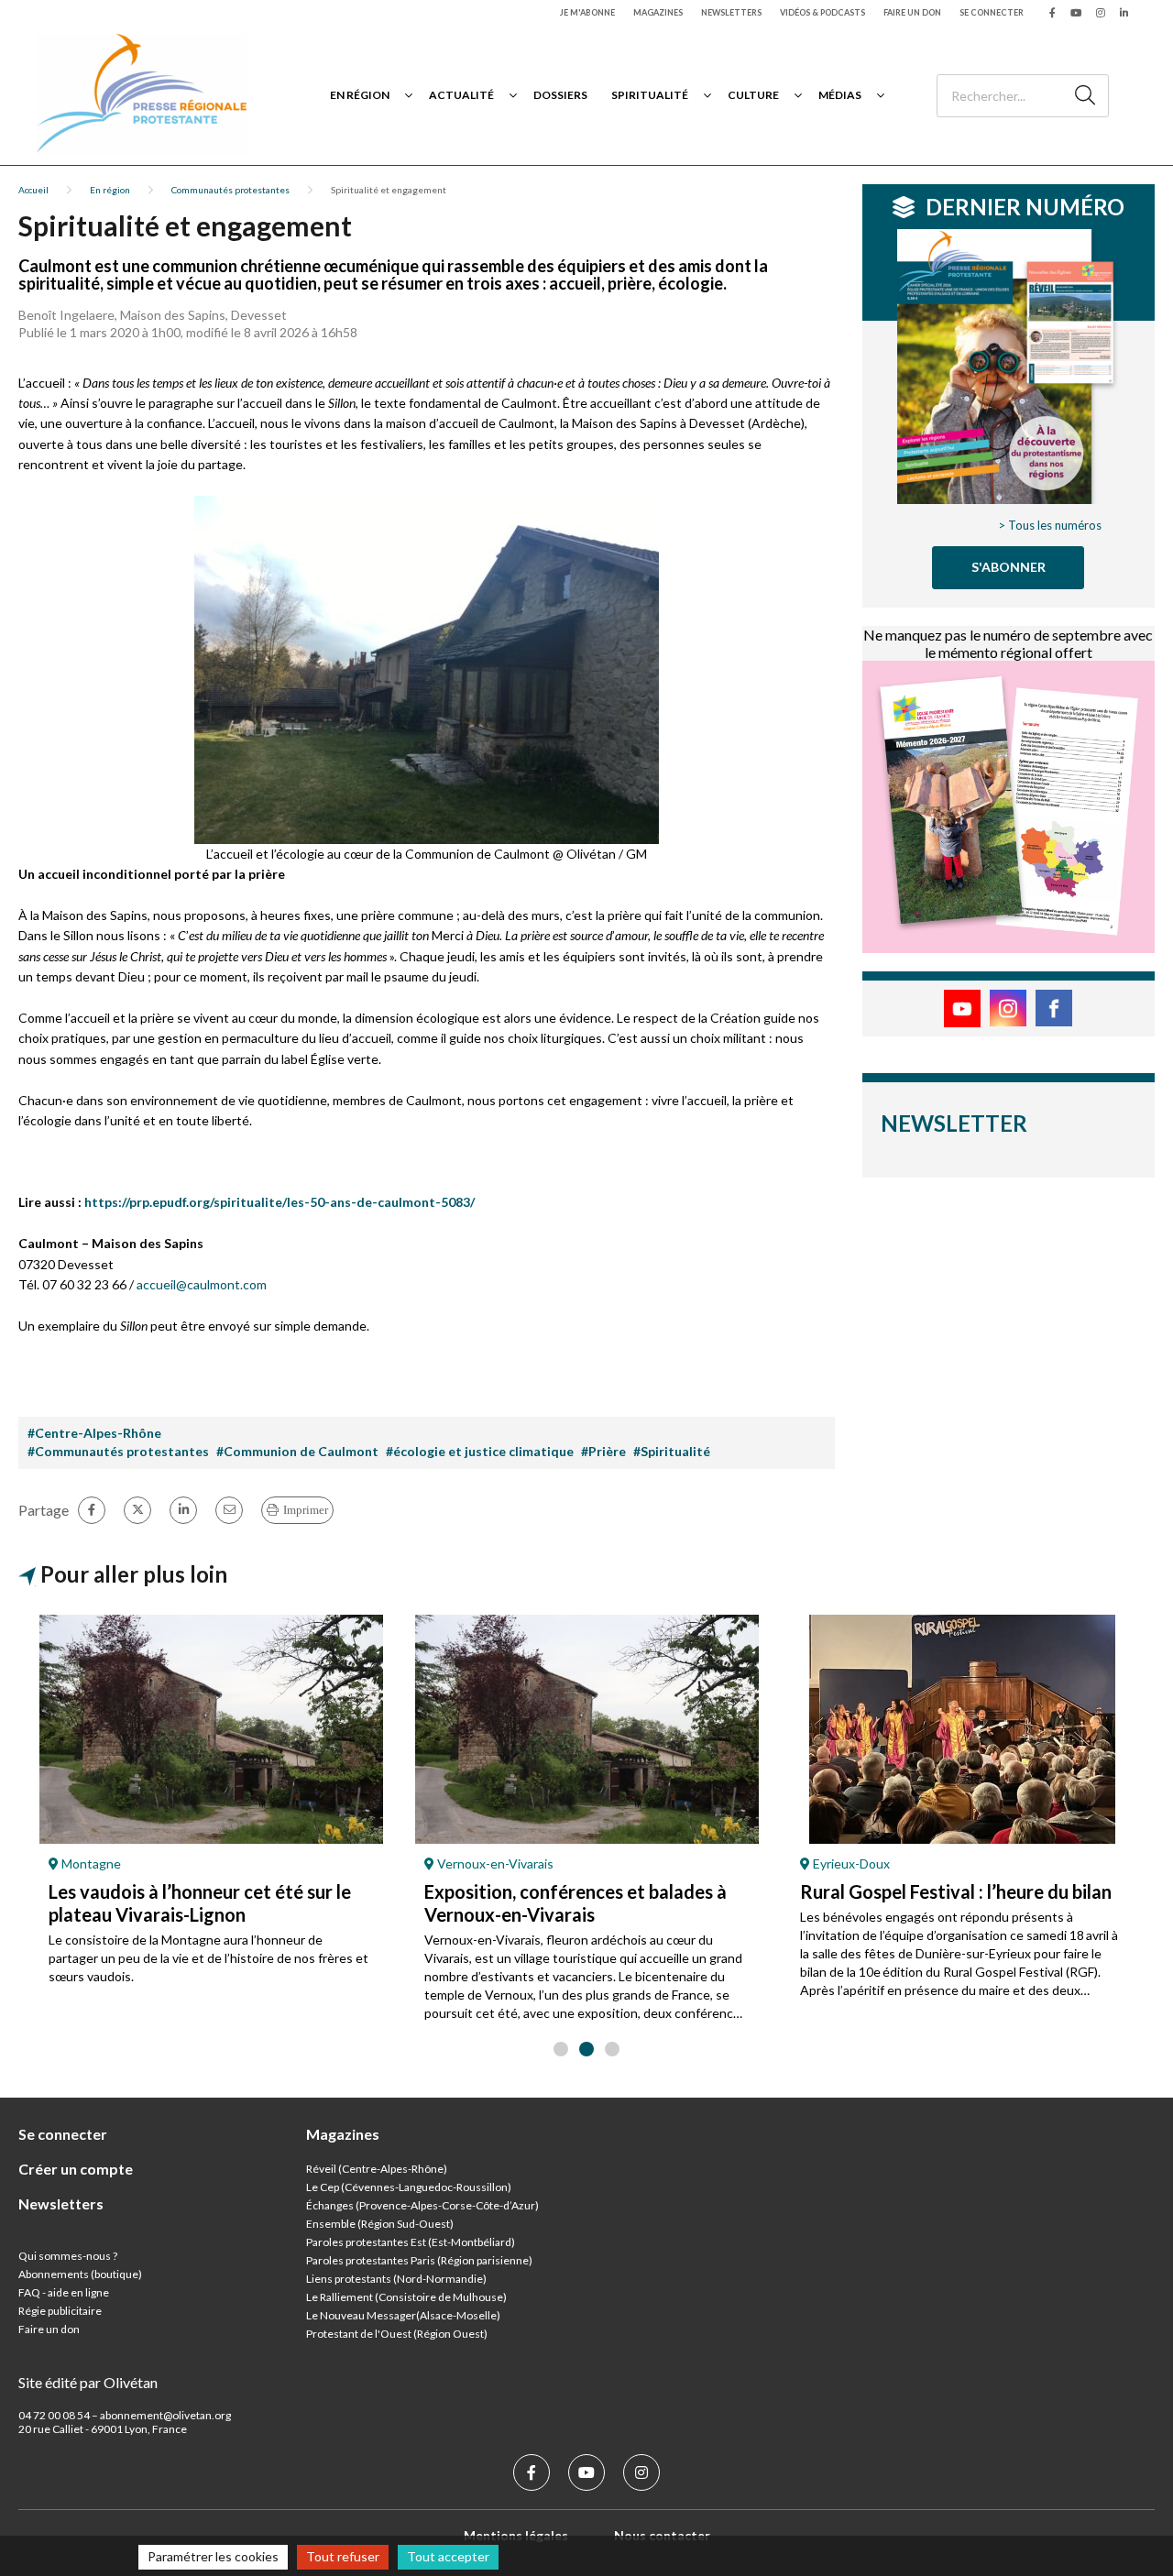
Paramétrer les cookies (213, 2556)
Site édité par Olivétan (88, 2382)
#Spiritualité (672, 1451)
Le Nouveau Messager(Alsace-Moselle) (403, 2315)
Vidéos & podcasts (822, 12)
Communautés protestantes (230, 190)
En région (360, 95)
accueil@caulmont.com (202, 1284)
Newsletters (731, 12)
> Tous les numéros (1050, 525)
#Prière (603, 1451)
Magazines (658, 12)
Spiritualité (650, 95)
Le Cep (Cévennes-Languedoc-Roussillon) (409, 2187)
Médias (840, 95)
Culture (753, 95)
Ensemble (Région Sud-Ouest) (380, 2224)
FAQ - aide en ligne (64, 2292)
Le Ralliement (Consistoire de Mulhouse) (406, 2297)
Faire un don (912, 12)
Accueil (33, 190)
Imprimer (306, 1510)
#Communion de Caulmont (297, 1451)
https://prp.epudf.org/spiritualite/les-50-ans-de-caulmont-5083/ (280, 1202)
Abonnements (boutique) (80, 2274)
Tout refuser (343, 2556)
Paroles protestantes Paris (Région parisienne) (419, 2260)
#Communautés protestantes (118, 1451)
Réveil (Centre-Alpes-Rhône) (377, 2169)
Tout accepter (448, 2556)
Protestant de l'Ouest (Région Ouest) (397, 2334)
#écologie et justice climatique (480, 1451)
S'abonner (1009, 567)
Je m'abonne (587, 12)
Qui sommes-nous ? (68, 2256)
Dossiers (560, 95)
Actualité (461, 95)
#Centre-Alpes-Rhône (94, 1433)
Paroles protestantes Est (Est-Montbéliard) (411, 2242)
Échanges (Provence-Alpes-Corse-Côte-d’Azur (421, 2205)
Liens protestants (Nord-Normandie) (396, 2279)
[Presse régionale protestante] (142, 95)
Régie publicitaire (60, 2311)
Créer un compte (76, 2169)
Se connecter (992, 12)
